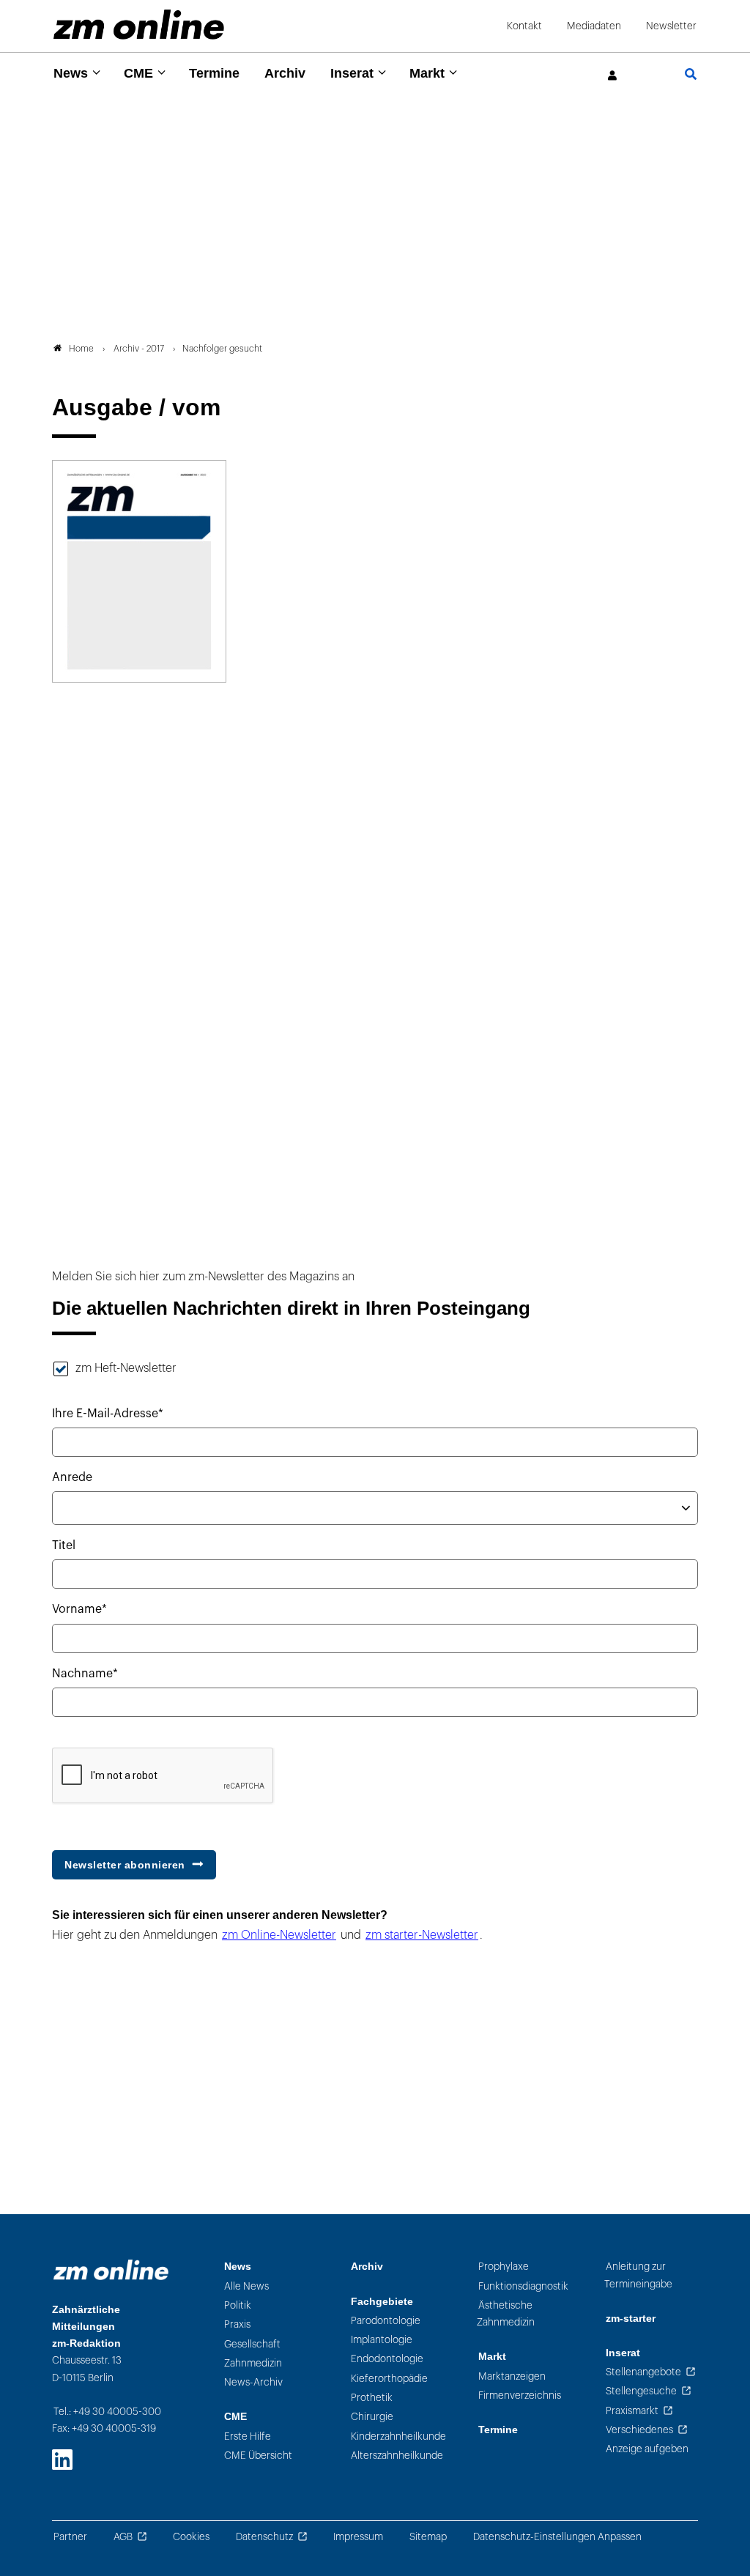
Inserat (352, 73)
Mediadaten (594, 26)
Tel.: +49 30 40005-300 (107, 2412)
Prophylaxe (504, 2267)
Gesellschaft (252, 2344)
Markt (427, 73)
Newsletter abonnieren (125, 1865)
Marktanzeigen (512, 2376)
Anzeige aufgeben (647, 2449)
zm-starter (631, 2319)
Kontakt (524, 26)
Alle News (246, 2286)
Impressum (358, 2537)
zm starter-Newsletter (422, 1935)
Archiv (285, 73)
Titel (64, 1545)
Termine (214, 73)
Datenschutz (264, 2537)
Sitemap (428, 2537)
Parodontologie (386, 2321)
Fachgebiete (382, 2302)
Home (81, 349)
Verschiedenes (639, 2430)
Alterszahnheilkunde (397, 2456)
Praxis (237, 2324)
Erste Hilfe (248, 2436)
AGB (123, 2537)
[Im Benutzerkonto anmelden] (613, 76)
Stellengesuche (641, 2391)
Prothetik (372, 2398)
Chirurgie (372, 2417)
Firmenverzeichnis (520, 2395)
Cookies (191, 2537)
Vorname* (79, 1609)
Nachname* (85, 1674)
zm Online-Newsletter (279, 1935)
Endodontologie (387, 2359)
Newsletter (671, 26)
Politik (238, 2305)
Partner (70, 2537)
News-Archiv (253, 2382)
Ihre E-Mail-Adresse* (108, 1414)
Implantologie (382, 2340)
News (71, 73)
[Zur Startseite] (139, 25)
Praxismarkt (632, 2411)
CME (138, 73)
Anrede (72, 1477)
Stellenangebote (643, 2372)
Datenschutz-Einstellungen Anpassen (557, 2537)
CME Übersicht (258, 2456)
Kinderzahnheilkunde (398, 2436)
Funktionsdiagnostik (523, 2286)
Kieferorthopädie (389, 2379)
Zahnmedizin (253, 2363)
